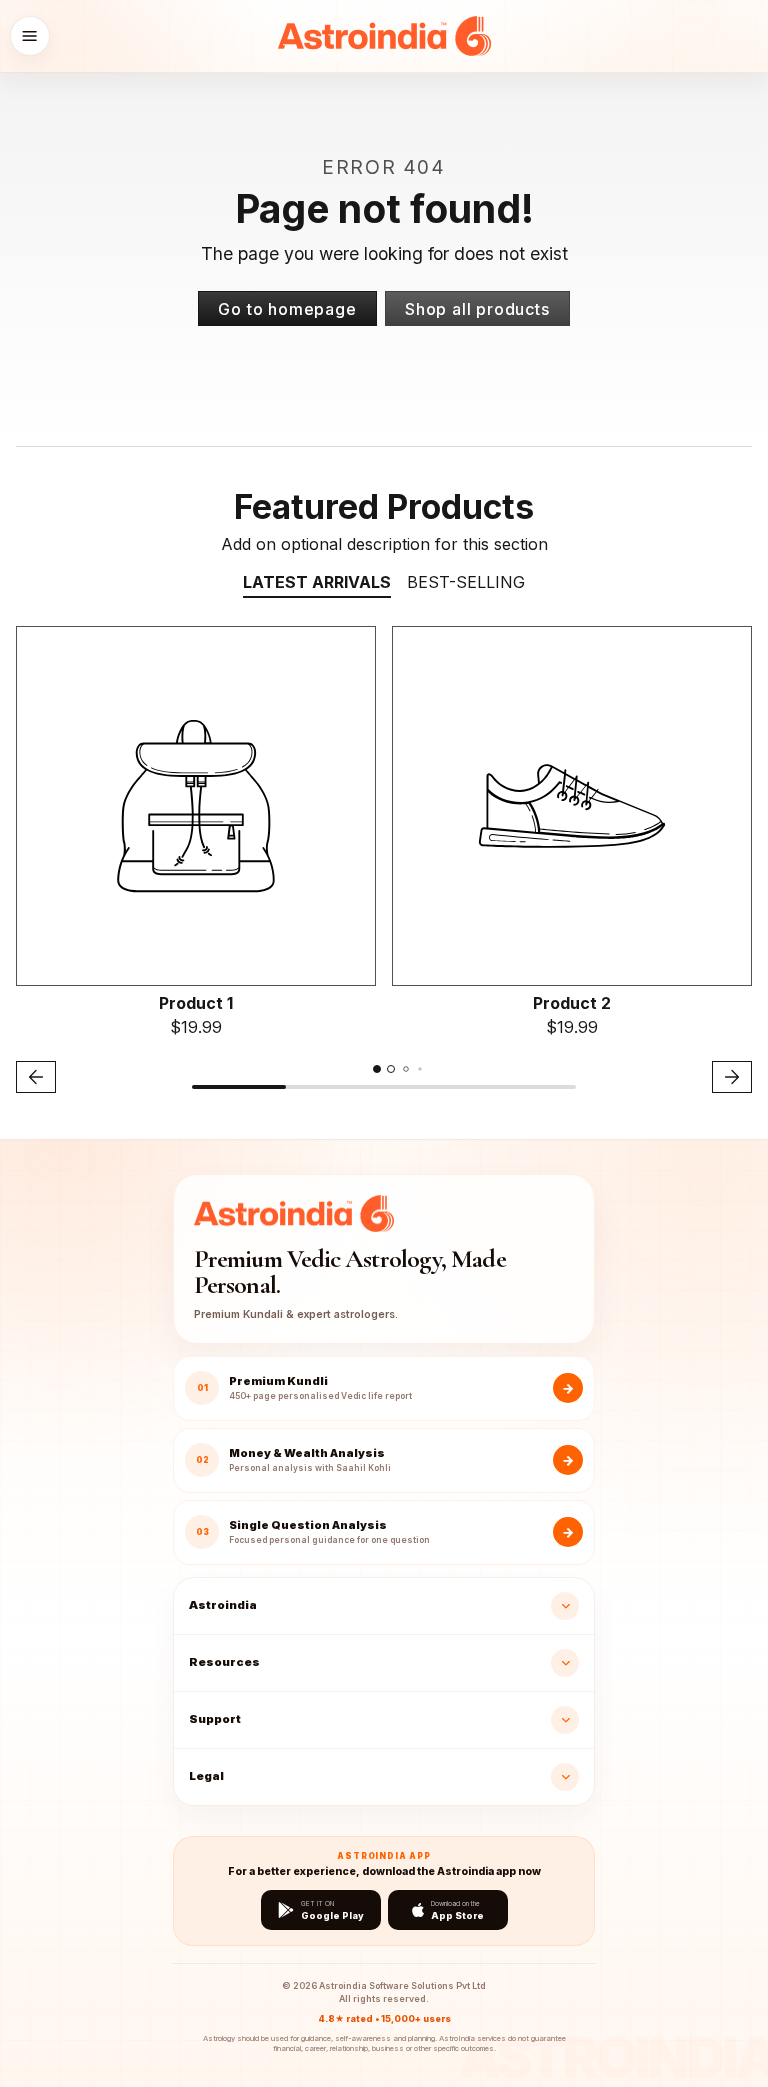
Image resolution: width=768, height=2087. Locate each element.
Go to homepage (287, 309)
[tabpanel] (384, 862)
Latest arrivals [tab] (317, 582)
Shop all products (477, 309)
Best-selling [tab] (466, 582)
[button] (30, 36)
